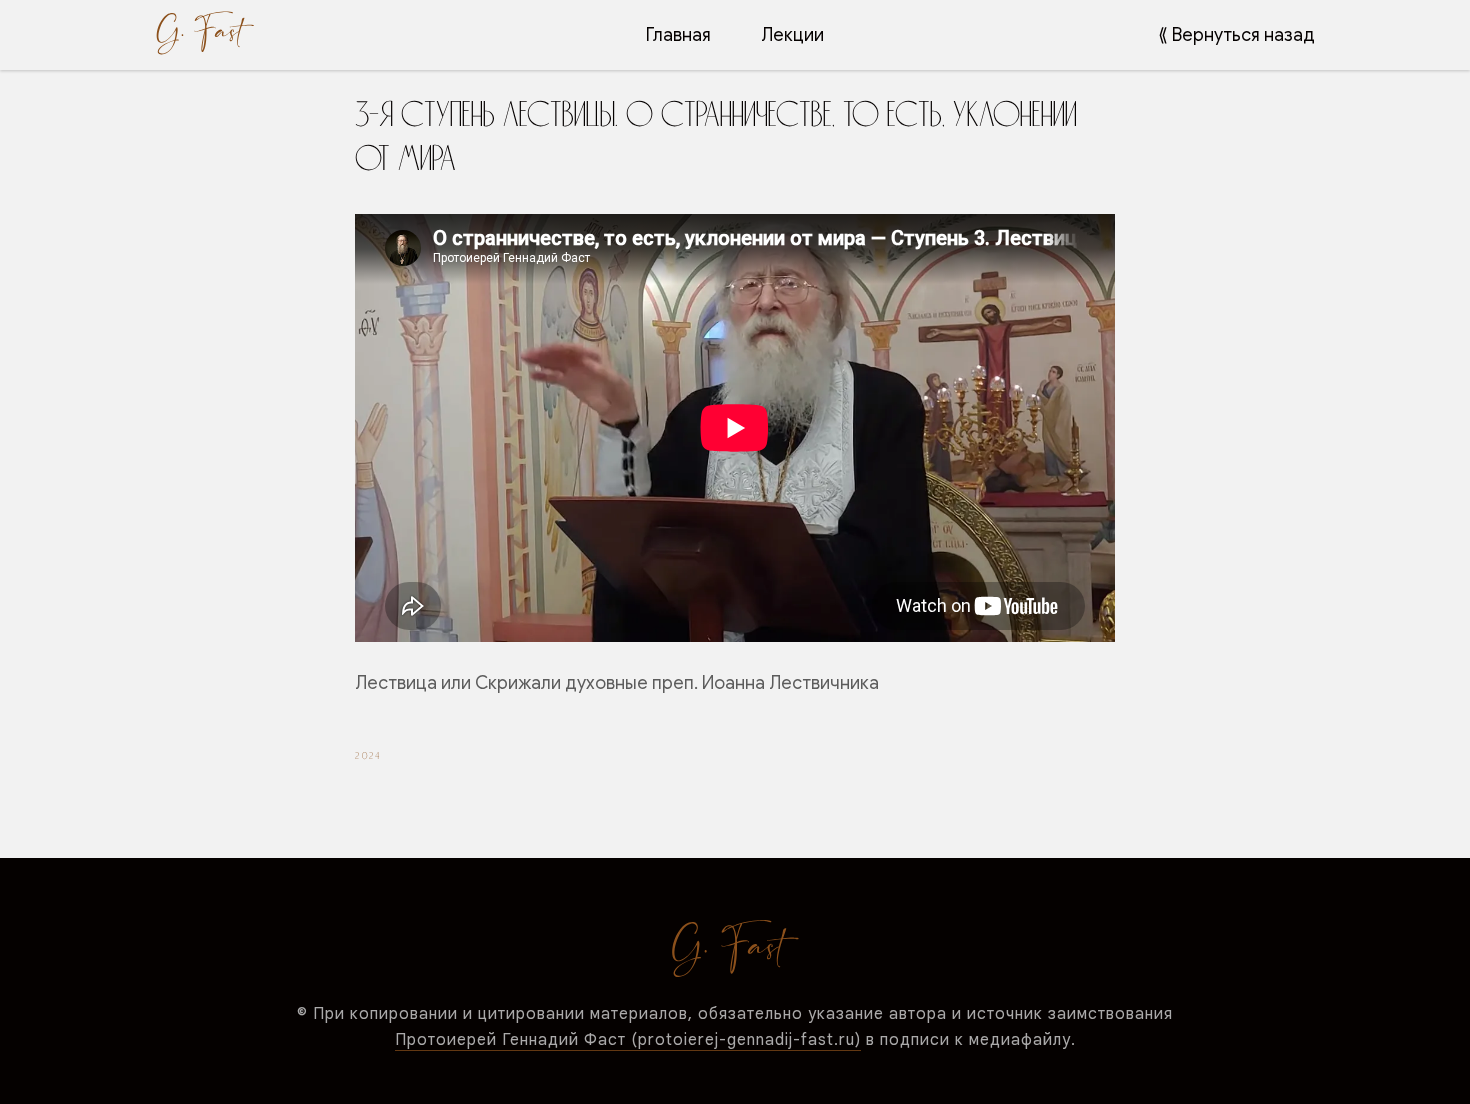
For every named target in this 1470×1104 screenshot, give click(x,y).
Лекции (792, 35)
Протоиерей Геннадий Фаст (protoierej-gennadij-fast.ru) (628, 1040)
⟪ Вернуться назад (1236, 35)
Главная (678, 35)
